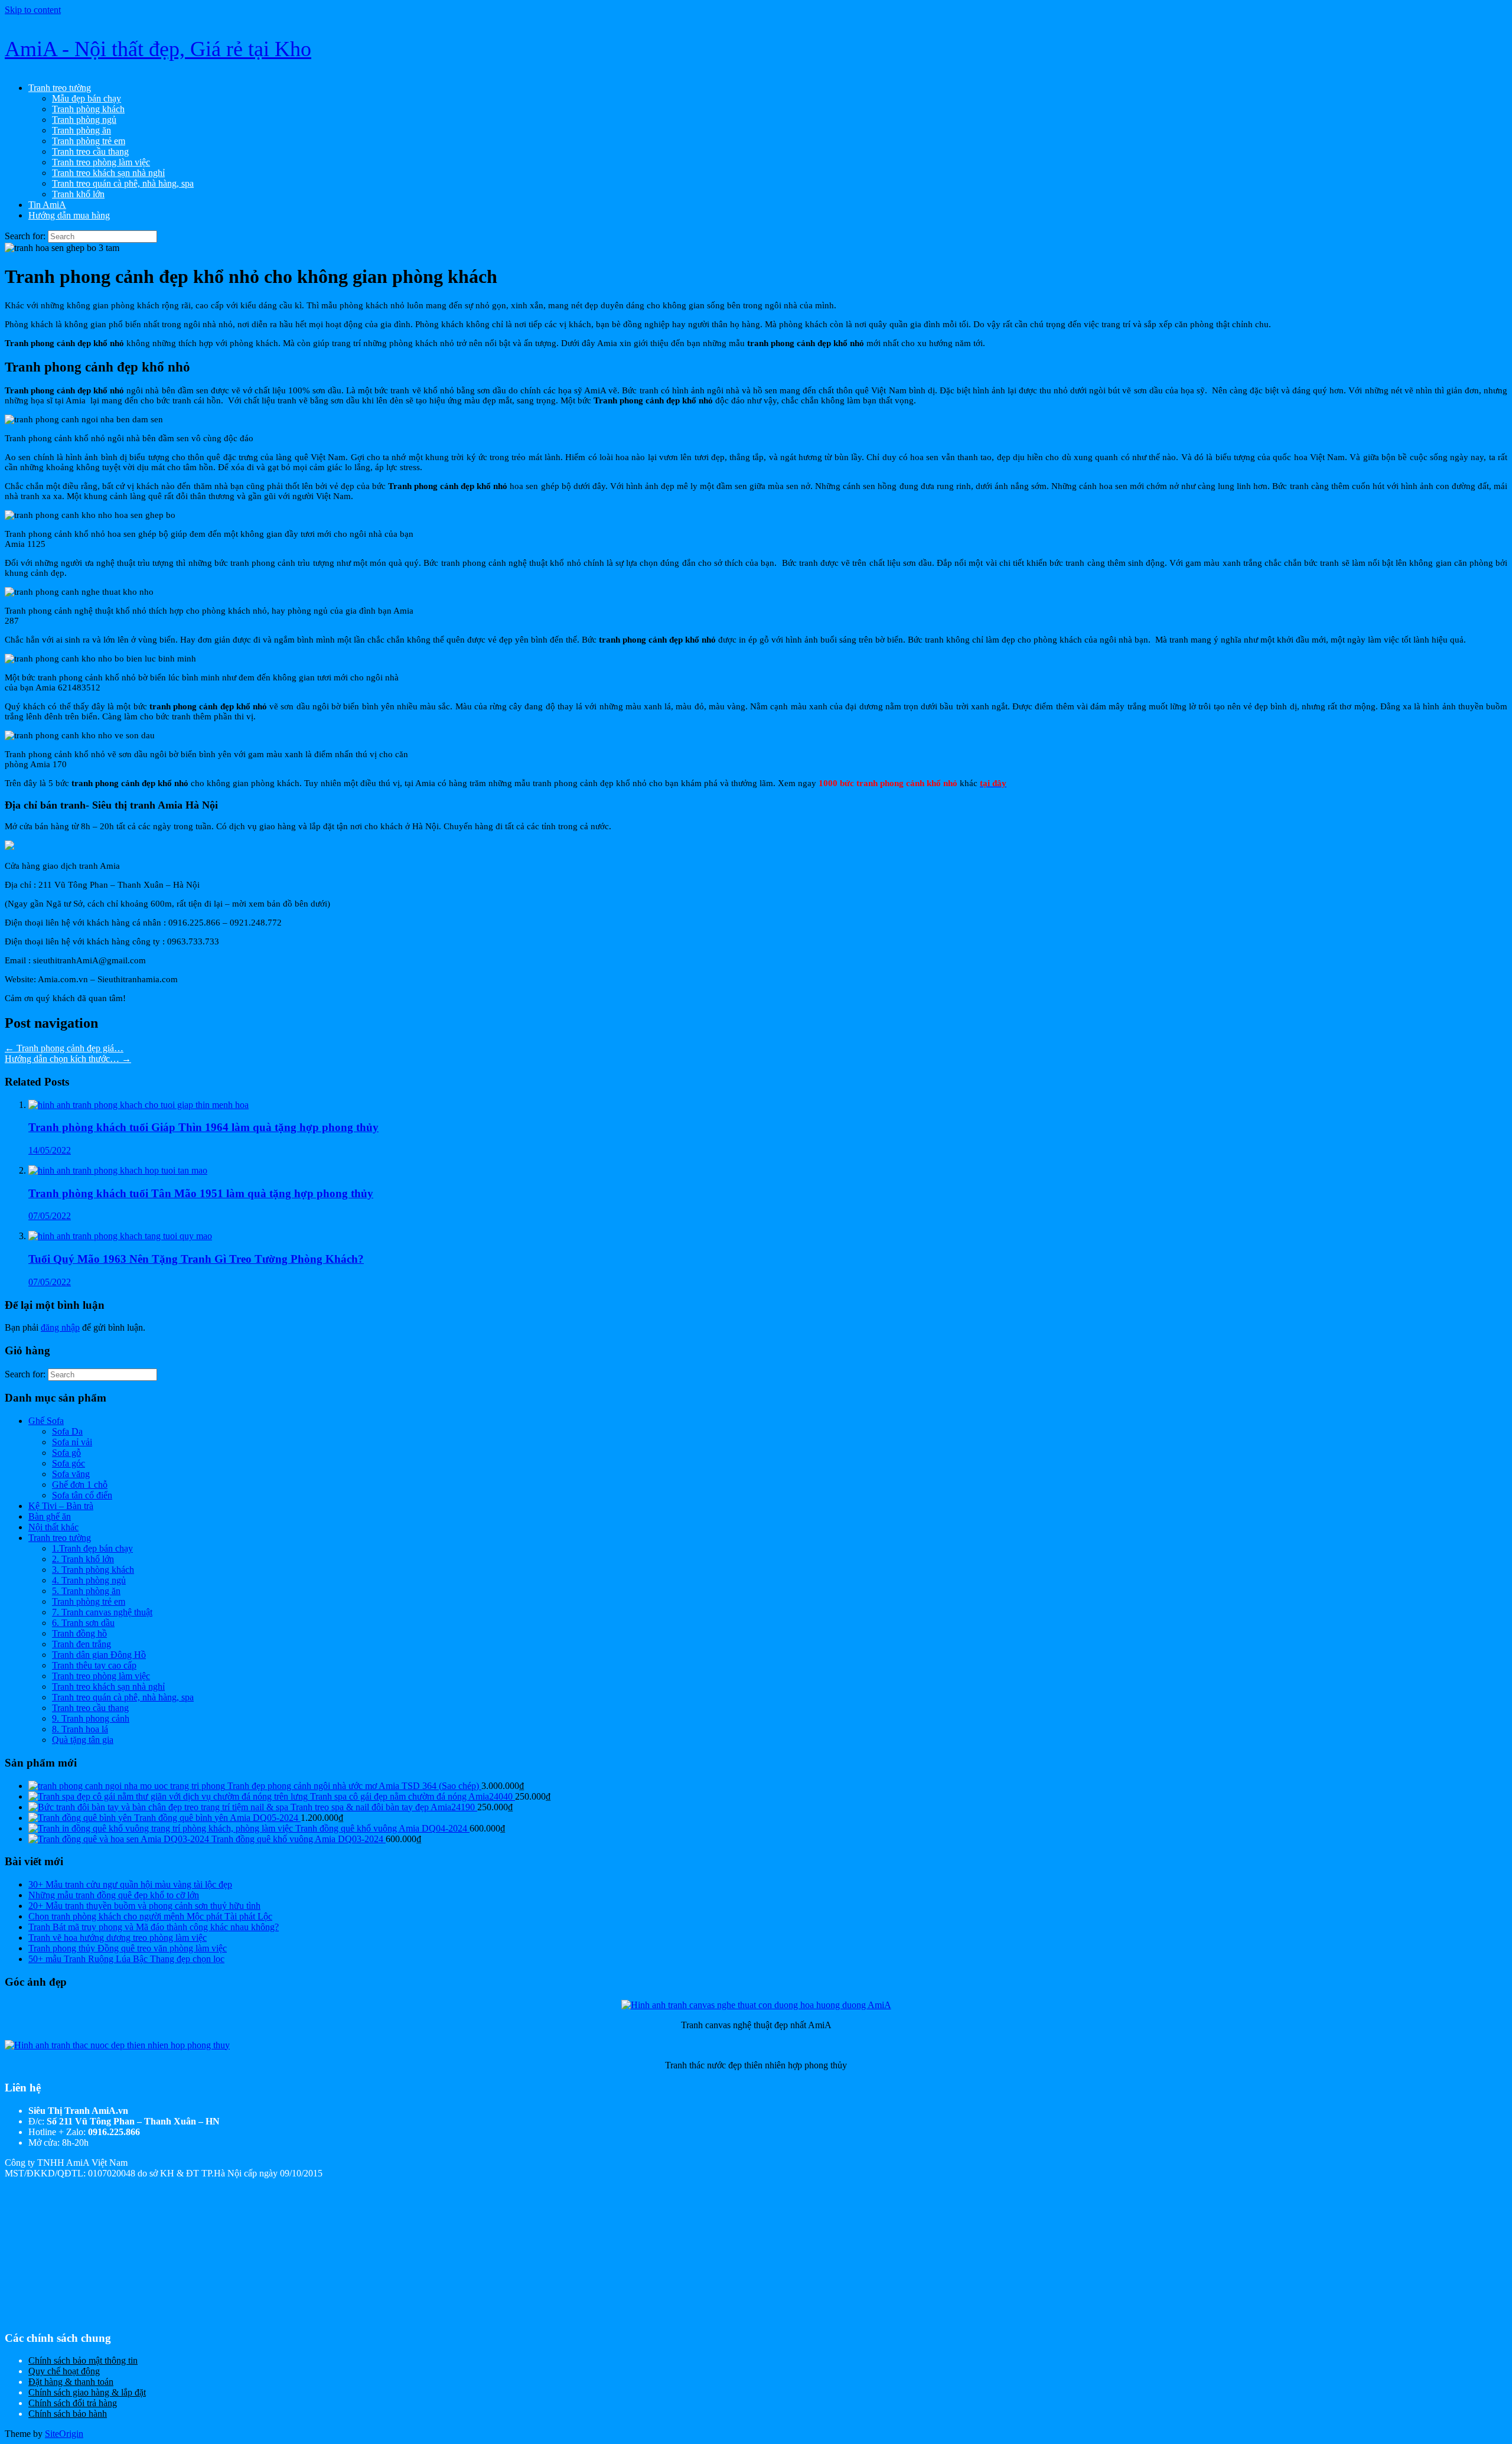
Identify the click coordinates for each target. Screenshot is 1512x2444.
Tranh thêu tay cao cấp (94, 1665)
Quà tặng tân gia (83, 1740)
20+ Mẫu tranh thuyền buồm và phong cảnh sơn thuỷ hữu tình (144, 1906)
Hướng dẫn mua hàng (69, 215)
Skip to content (33, 10)
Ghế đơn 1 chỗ (80, 1485)
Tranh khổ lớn (78, 194)
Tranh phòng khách (88, 109)
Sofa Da (67, 1431)
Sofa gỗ (66, 1453)
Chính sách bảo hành (68, 2414)
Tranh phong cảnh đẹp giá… (64, 1048)
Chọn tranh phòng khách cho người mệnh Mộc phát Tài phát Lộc (150, 1916)
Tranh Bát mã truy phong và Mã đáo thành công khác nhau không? (154, 1927)
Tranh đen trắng (82, 1644)
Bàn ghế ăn (50, 1516)
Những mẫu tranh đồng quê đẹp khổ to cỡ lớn (114, 1895)
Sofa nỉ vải (72, 1442)
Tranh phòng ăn (82, 130)
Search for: (25, 236)
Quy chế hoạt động (64, 2371)
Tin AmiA (47, 205)
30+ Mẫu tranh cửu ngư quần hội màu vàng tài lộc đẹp (130, 1884)
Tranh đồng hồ (79, 1633)
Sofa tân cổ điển (82, 1495)
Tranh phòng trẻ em (89, 141)
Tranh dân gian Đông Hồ (99, 1655)
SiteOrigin (64, 2434)
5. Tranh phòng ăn (86, 1591)
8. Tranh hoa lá (80, 1729)
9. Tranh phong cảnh (91, 1718)
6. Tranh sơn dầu (83, 1623)
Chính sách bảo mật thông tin (83, 2360)
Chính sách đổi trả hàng (73, 2403)
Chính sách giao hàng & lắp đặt (87, 2392)
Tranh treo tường (60, 88)
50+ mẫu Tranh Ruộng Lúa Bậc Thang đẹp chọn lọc (126, 1959)
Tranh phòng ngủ (84, 120)
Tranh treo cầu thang (90, 151)
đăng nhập (60, 1327)
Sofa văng (71, 1474)
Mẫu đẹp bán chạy (87, 98)
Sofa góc (69, 1463)
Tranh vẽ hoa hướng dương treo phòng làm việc (118, 1938)
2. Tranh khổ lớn (83, 1559)
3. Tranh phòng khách (93, 1570)
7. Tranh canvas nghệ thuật (102, 1612)
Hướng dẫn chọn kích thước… (68, 1059)
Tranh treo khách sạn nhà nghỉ (108, 173)
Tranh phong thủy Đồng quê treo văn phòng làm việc (128, 1948)
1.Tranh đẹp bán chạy (92, 1548)
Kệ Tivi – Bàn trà (61, 1506)
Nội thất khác (53, 1527)
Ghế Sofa (46, 1421)
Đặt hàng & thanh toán (71, 2382)
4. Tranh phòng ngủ (89, 1580)
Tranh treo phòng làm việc (101, 162)
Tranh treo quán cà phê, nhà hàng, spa (123, 183)
